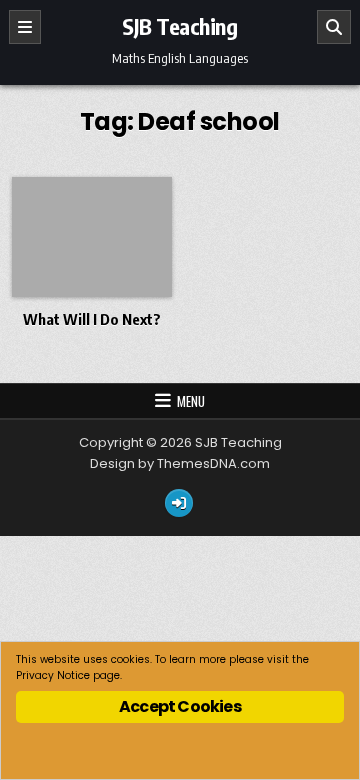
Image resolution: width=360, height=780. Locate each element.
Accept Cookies (180, 706)
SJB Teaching (179, 26)
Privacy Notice (53, 675)
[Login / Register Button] (179, 503)
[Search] (334, 27)
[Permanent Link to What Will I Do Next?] (92, 237)
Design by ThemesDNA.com (180, 463)
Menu (191, 401)
